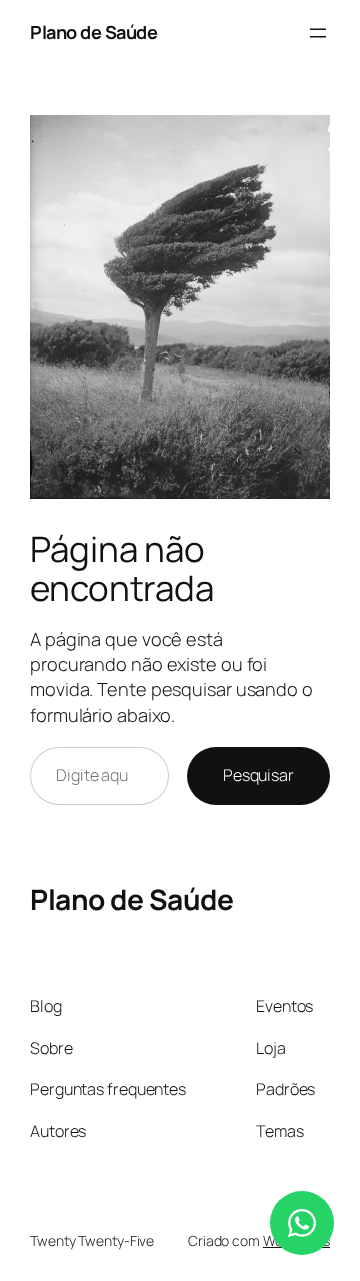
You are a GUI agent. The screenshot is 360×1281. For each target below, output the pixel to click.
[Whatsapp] (302, 1223)
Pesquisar (258, 775)
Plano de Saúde (93, 32)
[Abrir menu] (318, 33)
